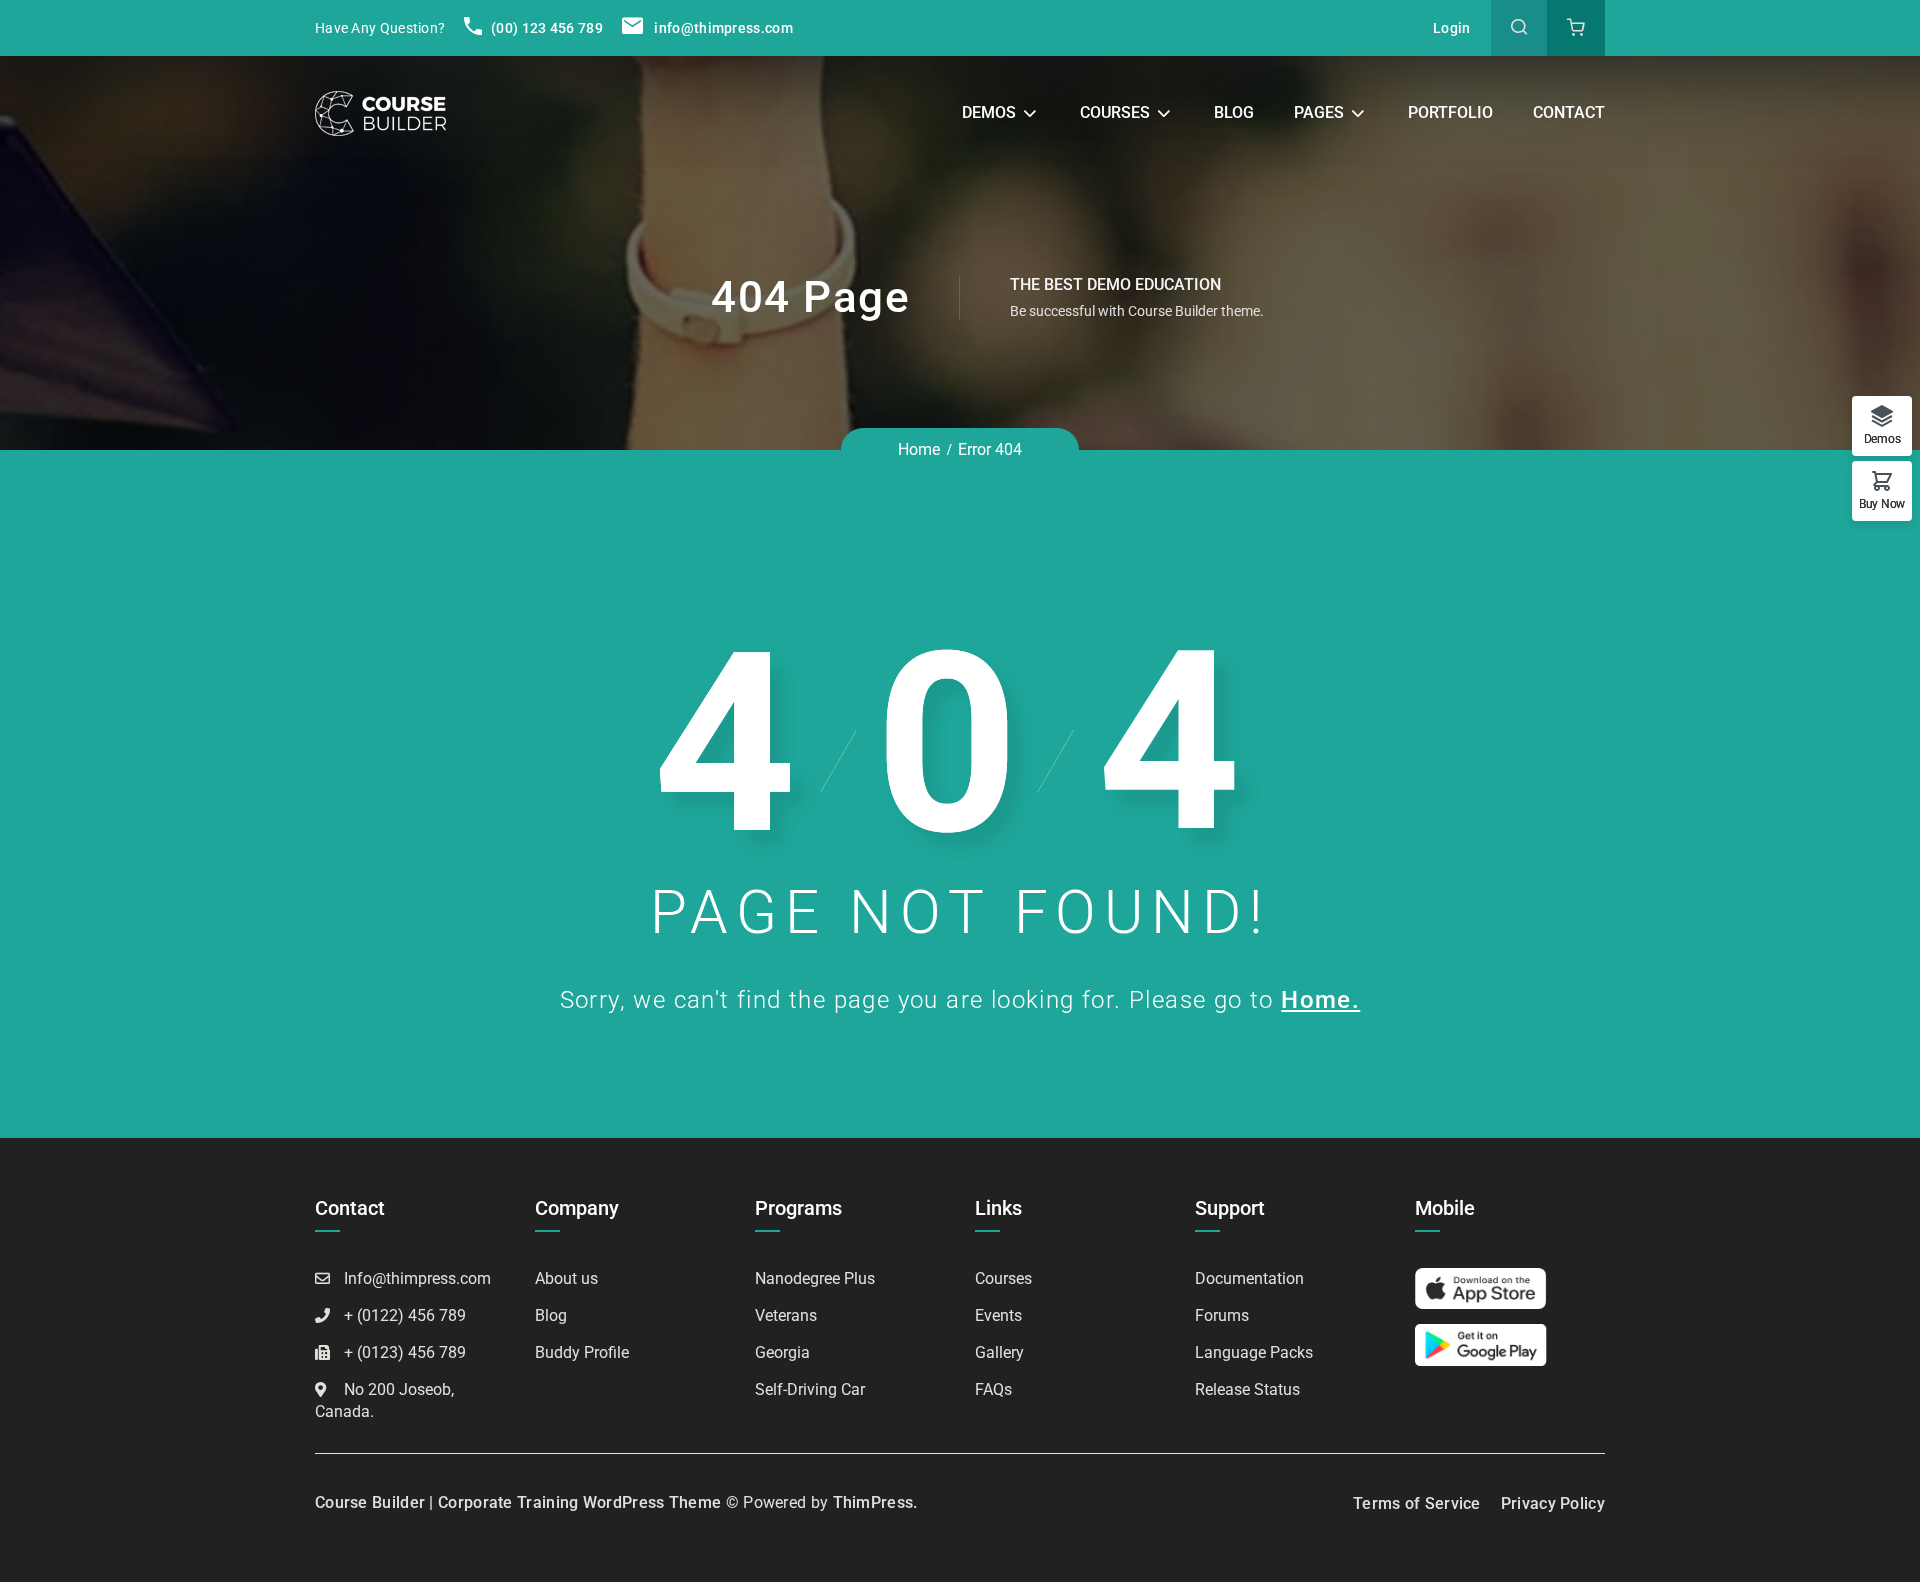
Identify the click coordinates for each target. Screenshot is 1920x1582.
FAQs (993, 1389)
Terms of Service (1417, 1503)
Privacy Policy (1553, 1503)
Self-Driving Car (810, 1389)
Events (998, 1315)
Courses (1115, 112)
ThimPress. (875, 1502)
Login (1452, 28)
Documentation (1249, 1278)
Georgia (782, 1352)
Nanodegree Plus (815, 1278)
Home (919, 449)
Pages (1319, 112)
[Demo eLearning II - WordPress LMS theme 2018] (380, 112)
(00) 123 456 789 (545, 28)
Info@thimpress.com (417, 1278)
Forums (1222, 1315)
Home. (1320, 1000)
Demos (989, 112)
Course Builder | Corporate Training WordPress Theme (518, 1502)
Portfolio (1450, 112)
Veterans (786, 1315)
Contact (1569, 112)
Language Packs (1254, 1352)
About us (566, 1278)
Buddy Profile (582, 1352)
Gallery (999, 1352)
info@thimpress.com (723, 28)
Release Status (1247, 1389)
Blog (1234, 112)
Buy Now (1882, 503)
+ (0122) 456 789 (405, 1315)
